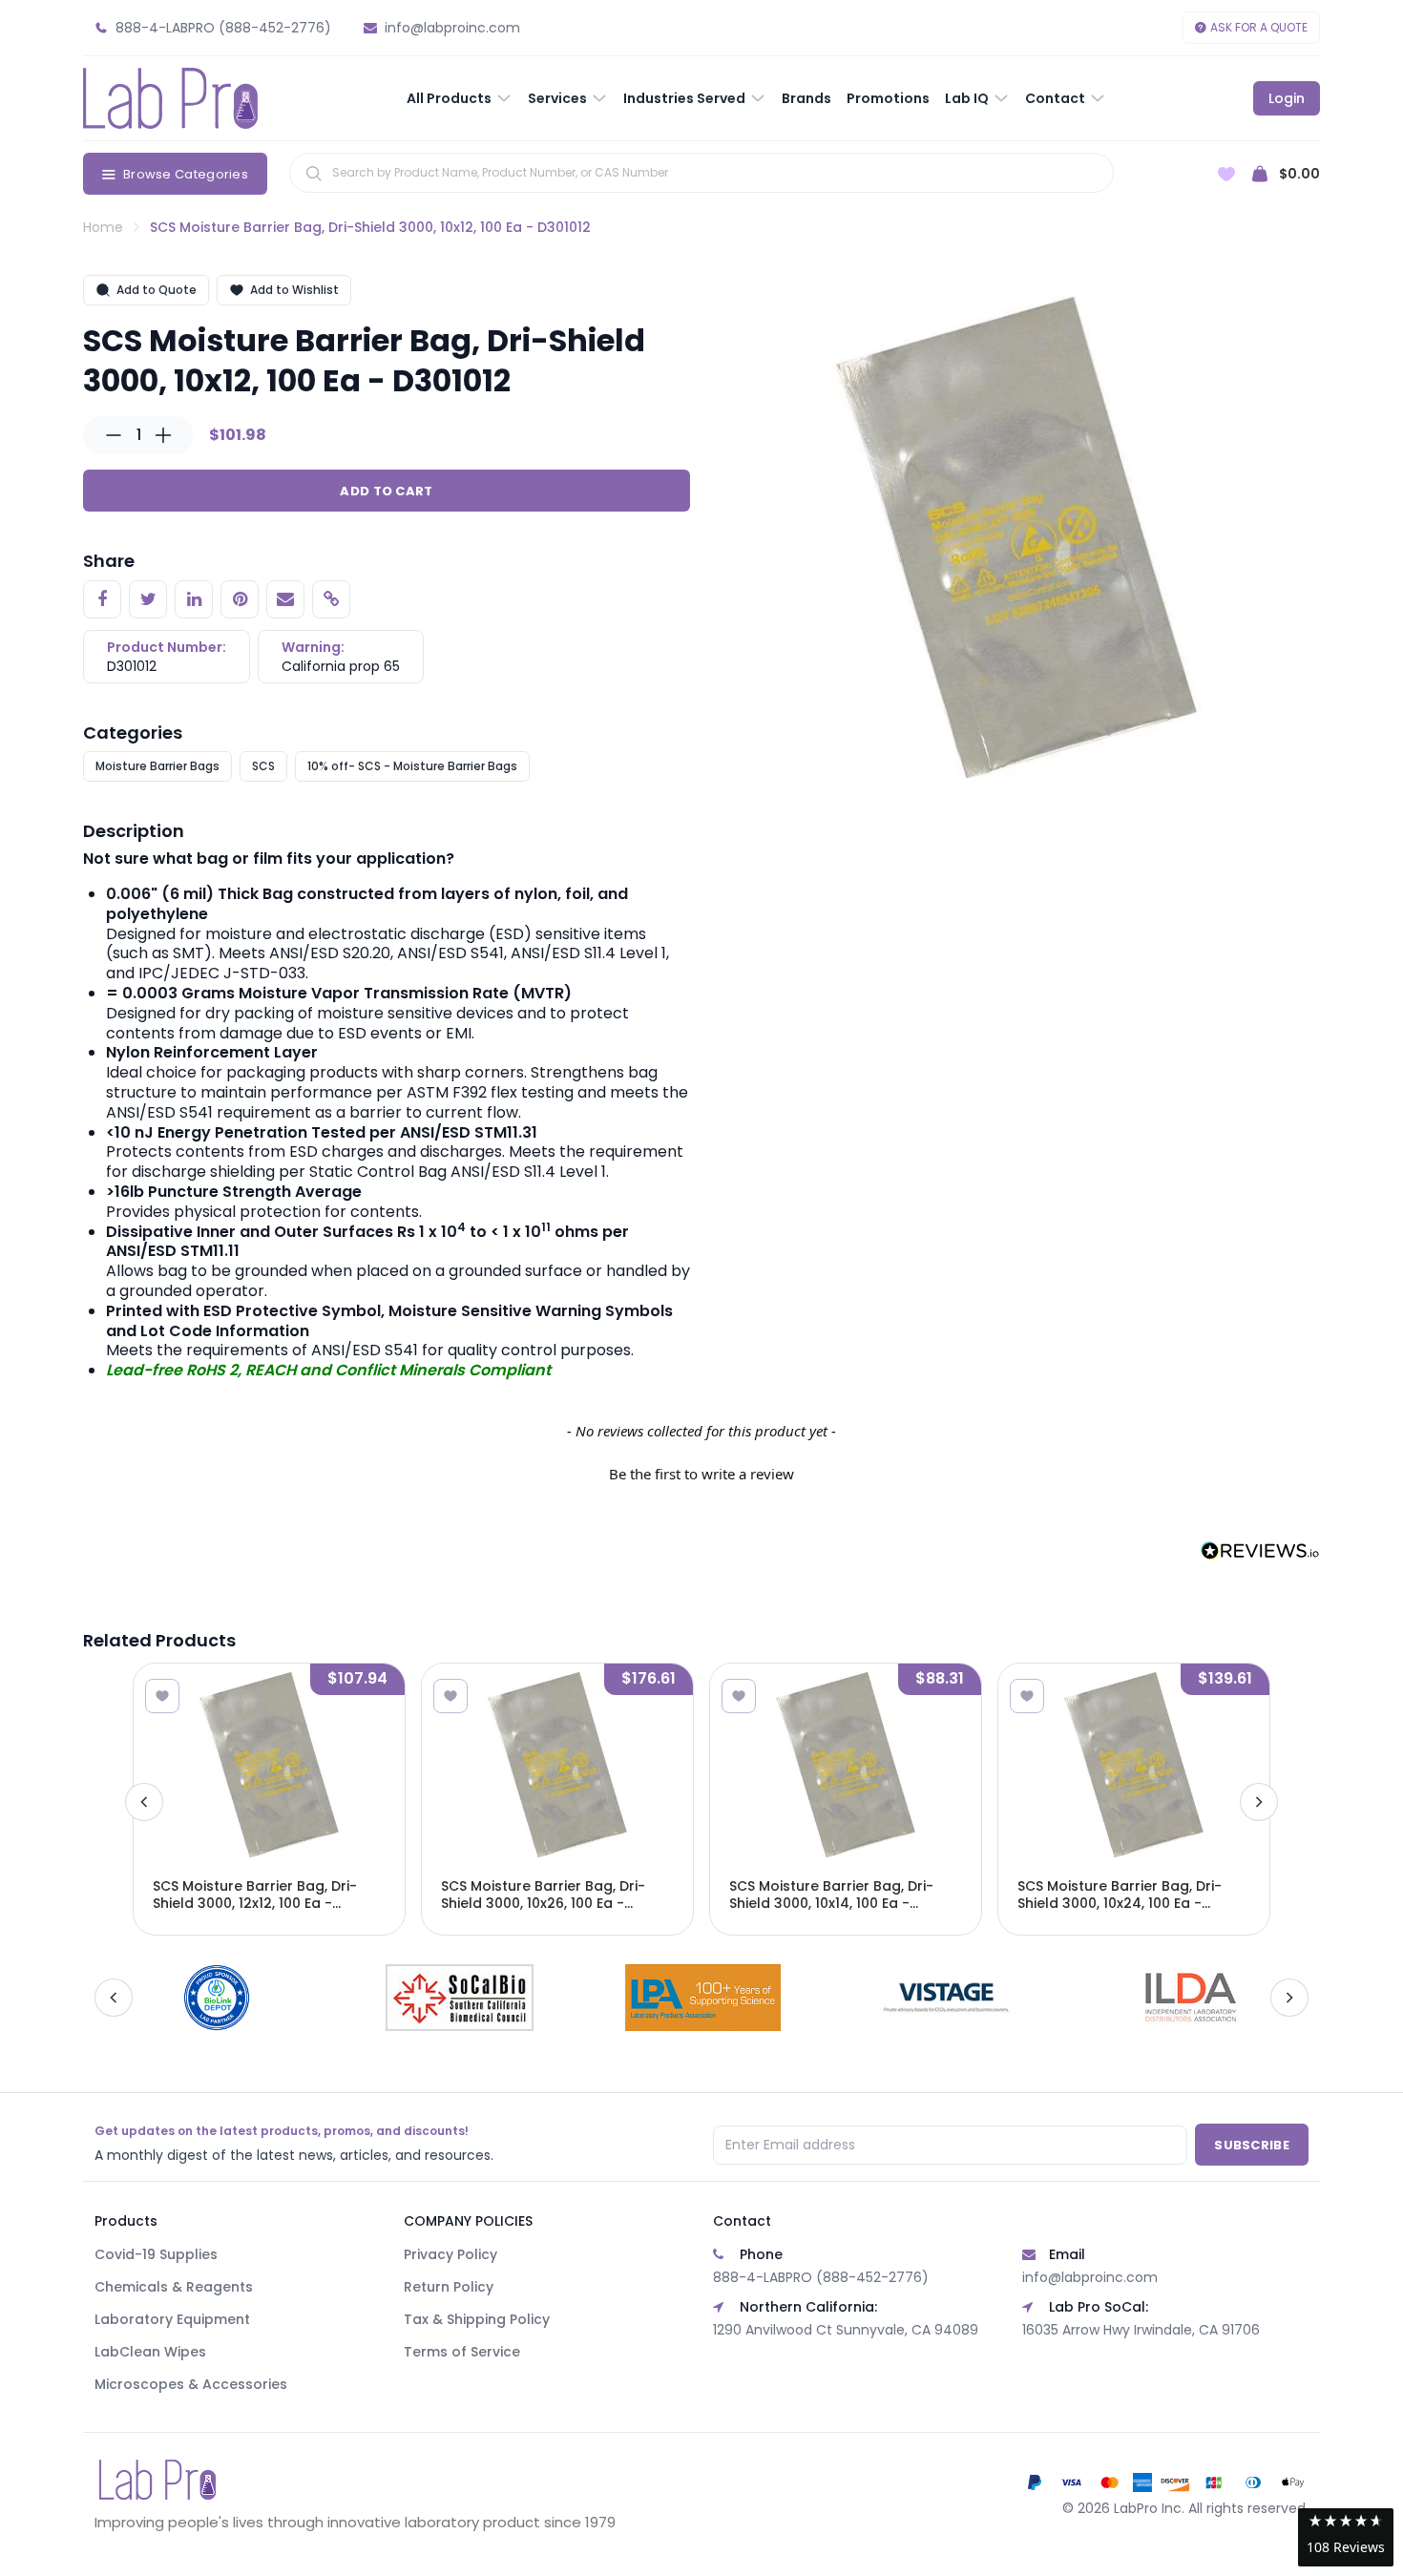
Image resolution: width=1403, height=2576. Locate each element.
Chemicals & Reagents (174, 2287)
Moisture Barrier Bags (157, 766)
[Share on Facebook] (102, 599)
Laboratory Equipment (172, 2319)
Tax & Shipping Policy (477, 2319)
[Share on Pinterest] (240, 599)
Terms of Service (462, 2352)
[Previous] (144, 1802)
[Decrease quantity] (114, 435)
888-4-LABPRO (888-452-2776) (821, 2277)
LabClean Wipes (150, 2352)
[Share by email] (285, 599)
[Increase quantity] (163, 435)
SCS (263, 766)
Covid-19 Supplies (156, 2254)
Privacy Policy (450, 2254)
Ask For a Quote (1259, 27)
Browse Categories (186, 174)
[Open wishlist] (1226, 174)
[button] (701, 1472)
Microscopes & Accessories (191, 2384)
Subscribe (1252, 2145)
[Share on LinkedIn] (194, 599)
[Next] (1259, 1802)
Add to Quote (157, 290)
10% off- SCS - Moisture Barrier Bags (412, 766)
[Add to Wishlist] (162, 1696)
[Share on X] (148, 599)
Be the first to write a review (701, 1474)
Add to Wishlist (294, 290)
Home (103, 227)
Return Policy (449, 2287)
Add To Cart (386, 491)
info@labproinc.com (1090, 2277)
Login (1287, 98)
